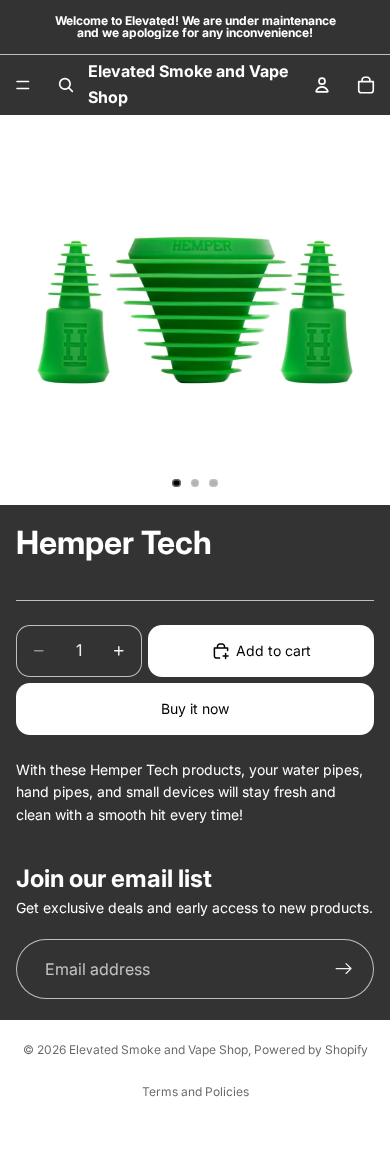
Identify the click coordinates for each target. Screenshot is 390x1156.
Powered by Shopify (311, 1049)
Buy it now (195, 708)
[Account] (322, 85)
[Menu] (23, 85)
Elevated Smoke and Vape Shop (158, 1049)
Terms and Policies (195, 1091)
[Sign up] (344, 969)
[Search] (66, 85)
